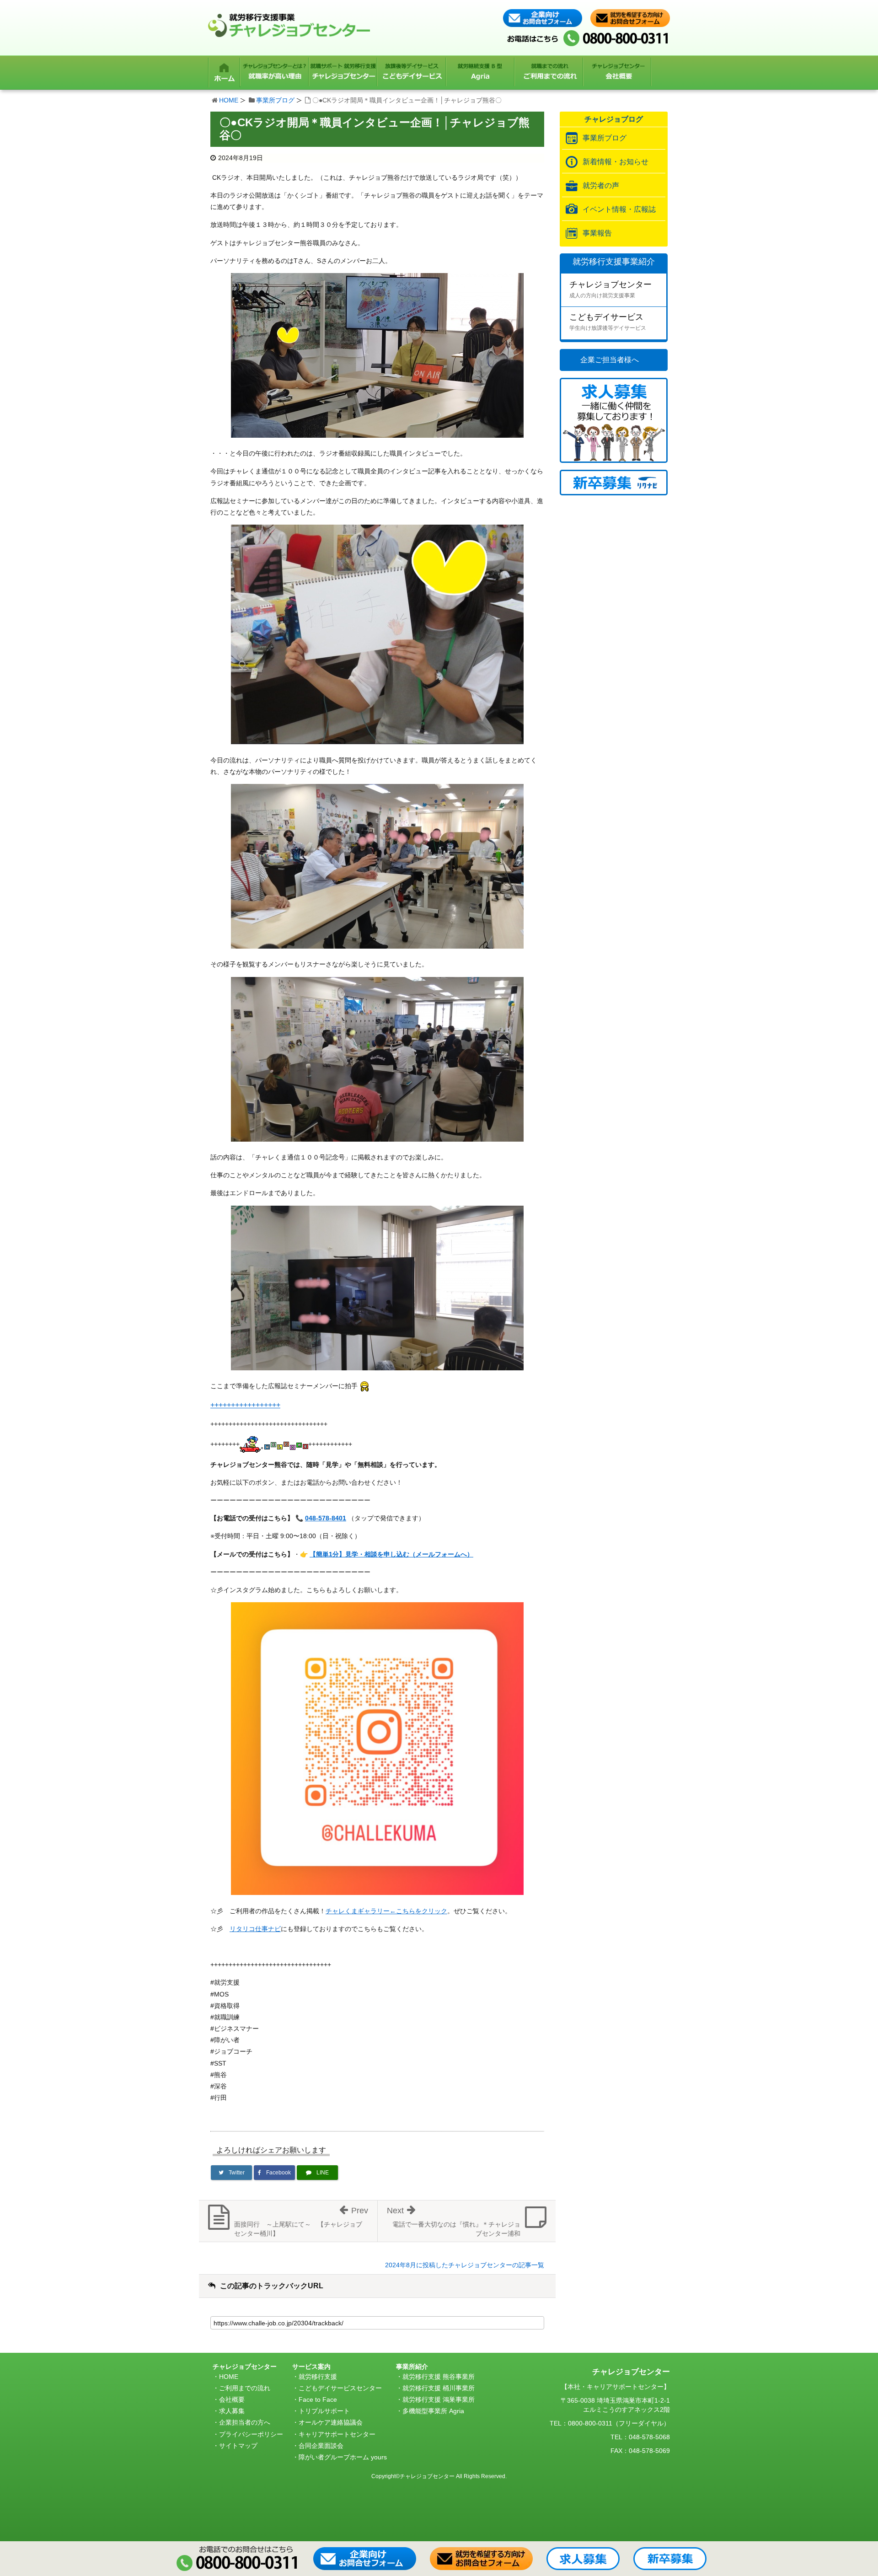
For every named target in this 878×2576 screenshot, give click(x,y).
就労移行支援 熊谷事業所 (439, 2377)
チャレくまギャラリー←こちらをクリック (386, 1911)
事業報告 (597, 233)
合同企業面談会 (321, 2446)
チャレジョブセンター (610, 289)
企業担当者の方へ (245, 2422)
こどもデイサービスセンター (340, 2388)
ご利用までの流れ (245, 2388)
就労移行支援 (318, 2377)
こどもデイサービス (608, 322)
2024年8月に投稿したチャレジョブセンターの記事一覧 (465, 2265)
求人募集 (232, 2411)
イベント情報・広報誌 (619, 209)
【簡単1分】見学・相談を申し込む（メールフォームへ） (391, 1554)
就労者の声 (601, 185)
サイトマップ (238, 2446)
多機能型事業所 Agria (433, 2411)
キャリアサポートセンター (337, 2434)
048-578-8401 (326, 1518)
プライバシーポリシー (251, 2434)
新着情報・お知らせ (616, 162)
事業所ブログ (275, 100)
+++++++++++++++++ (245, 1405)
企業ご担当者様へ (610, 360)
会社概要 (232, 2399)
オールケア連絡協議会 (331, 2422)
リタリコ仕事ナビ (255, 1929)
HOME (229, 100)
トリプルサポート (324, 2411)
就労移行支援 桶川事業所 (439, 2388)
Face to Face (318, 2399)
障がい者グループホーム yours (343, 2457)
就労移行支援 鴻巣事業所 (439, 2399)
